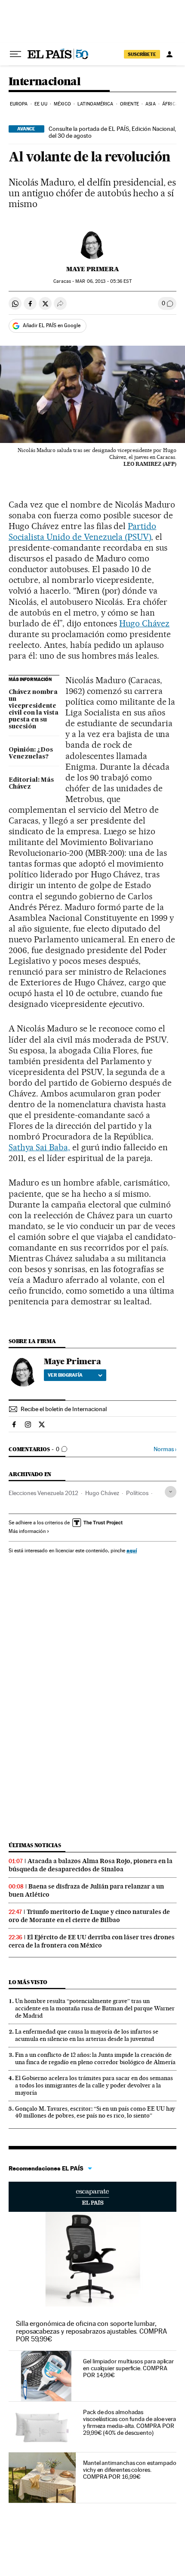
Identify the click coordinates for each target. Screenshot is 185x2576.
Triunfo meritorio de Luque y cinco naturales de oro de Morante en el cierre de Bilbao (89, 1916)
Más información (27, 1531)
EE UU (41, 104)
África (170, 104)
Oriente (129, 104)
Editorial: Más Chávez (31, 783)
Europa (19, 104)
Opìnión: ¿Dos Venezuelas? (31, 753)
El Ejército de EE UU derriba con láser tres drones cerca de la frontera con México (92, 1941)
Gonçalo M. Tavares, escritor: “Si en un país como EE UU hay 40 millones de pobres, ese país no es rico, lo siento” (95, 2112)
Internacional (45, 82)
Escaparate (92, 2197)
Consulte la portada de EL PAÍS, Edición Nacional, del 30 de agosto (112, 132)
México (62, 104)
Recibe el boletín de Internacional (64, 1409)
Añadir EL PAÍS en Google (52, 325)
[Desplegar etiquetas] (171, 1492)
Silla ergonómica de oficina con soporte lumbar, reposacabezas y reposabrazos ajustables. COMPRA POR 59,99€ (91, 2331)
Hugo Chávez (144, 623)
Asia (150, 104)
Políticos (137, 1493)
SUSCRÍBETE (142, 54)
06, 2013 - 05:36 (103, 281)
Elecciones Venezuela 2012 (43, 1493)
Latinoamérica (95, 104)
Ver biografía (65, 1375)
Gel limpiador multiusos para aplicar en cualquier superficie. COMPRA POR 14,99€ (128, 2368)
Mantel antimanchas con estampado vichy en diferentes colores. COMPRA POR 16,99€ (129, 2470)
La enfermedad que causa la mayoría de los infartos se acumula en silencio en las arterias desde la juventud (87, 2035)
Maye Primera (93, 269)
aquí (132, 1550)
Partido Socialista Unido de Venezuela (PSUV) (82, 531)
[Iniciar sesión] (170, 54)
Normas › (165, 1449)
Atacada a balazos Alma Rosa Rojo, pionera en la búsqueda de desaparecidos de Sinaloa (91, 1865)
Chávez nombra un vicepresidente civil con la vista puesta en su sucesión (34, 709)
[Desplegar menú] (15, 54)
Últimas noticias (35, 1845)
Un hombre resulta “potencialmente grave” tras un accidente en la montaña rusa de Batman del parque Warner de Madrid (95, 2008)
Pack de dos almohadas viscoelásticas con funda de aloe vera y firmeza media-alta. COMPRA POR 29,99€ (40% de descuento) (129, 2422)
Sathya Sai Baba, (39, 1147)
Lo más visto (28, 1982)
